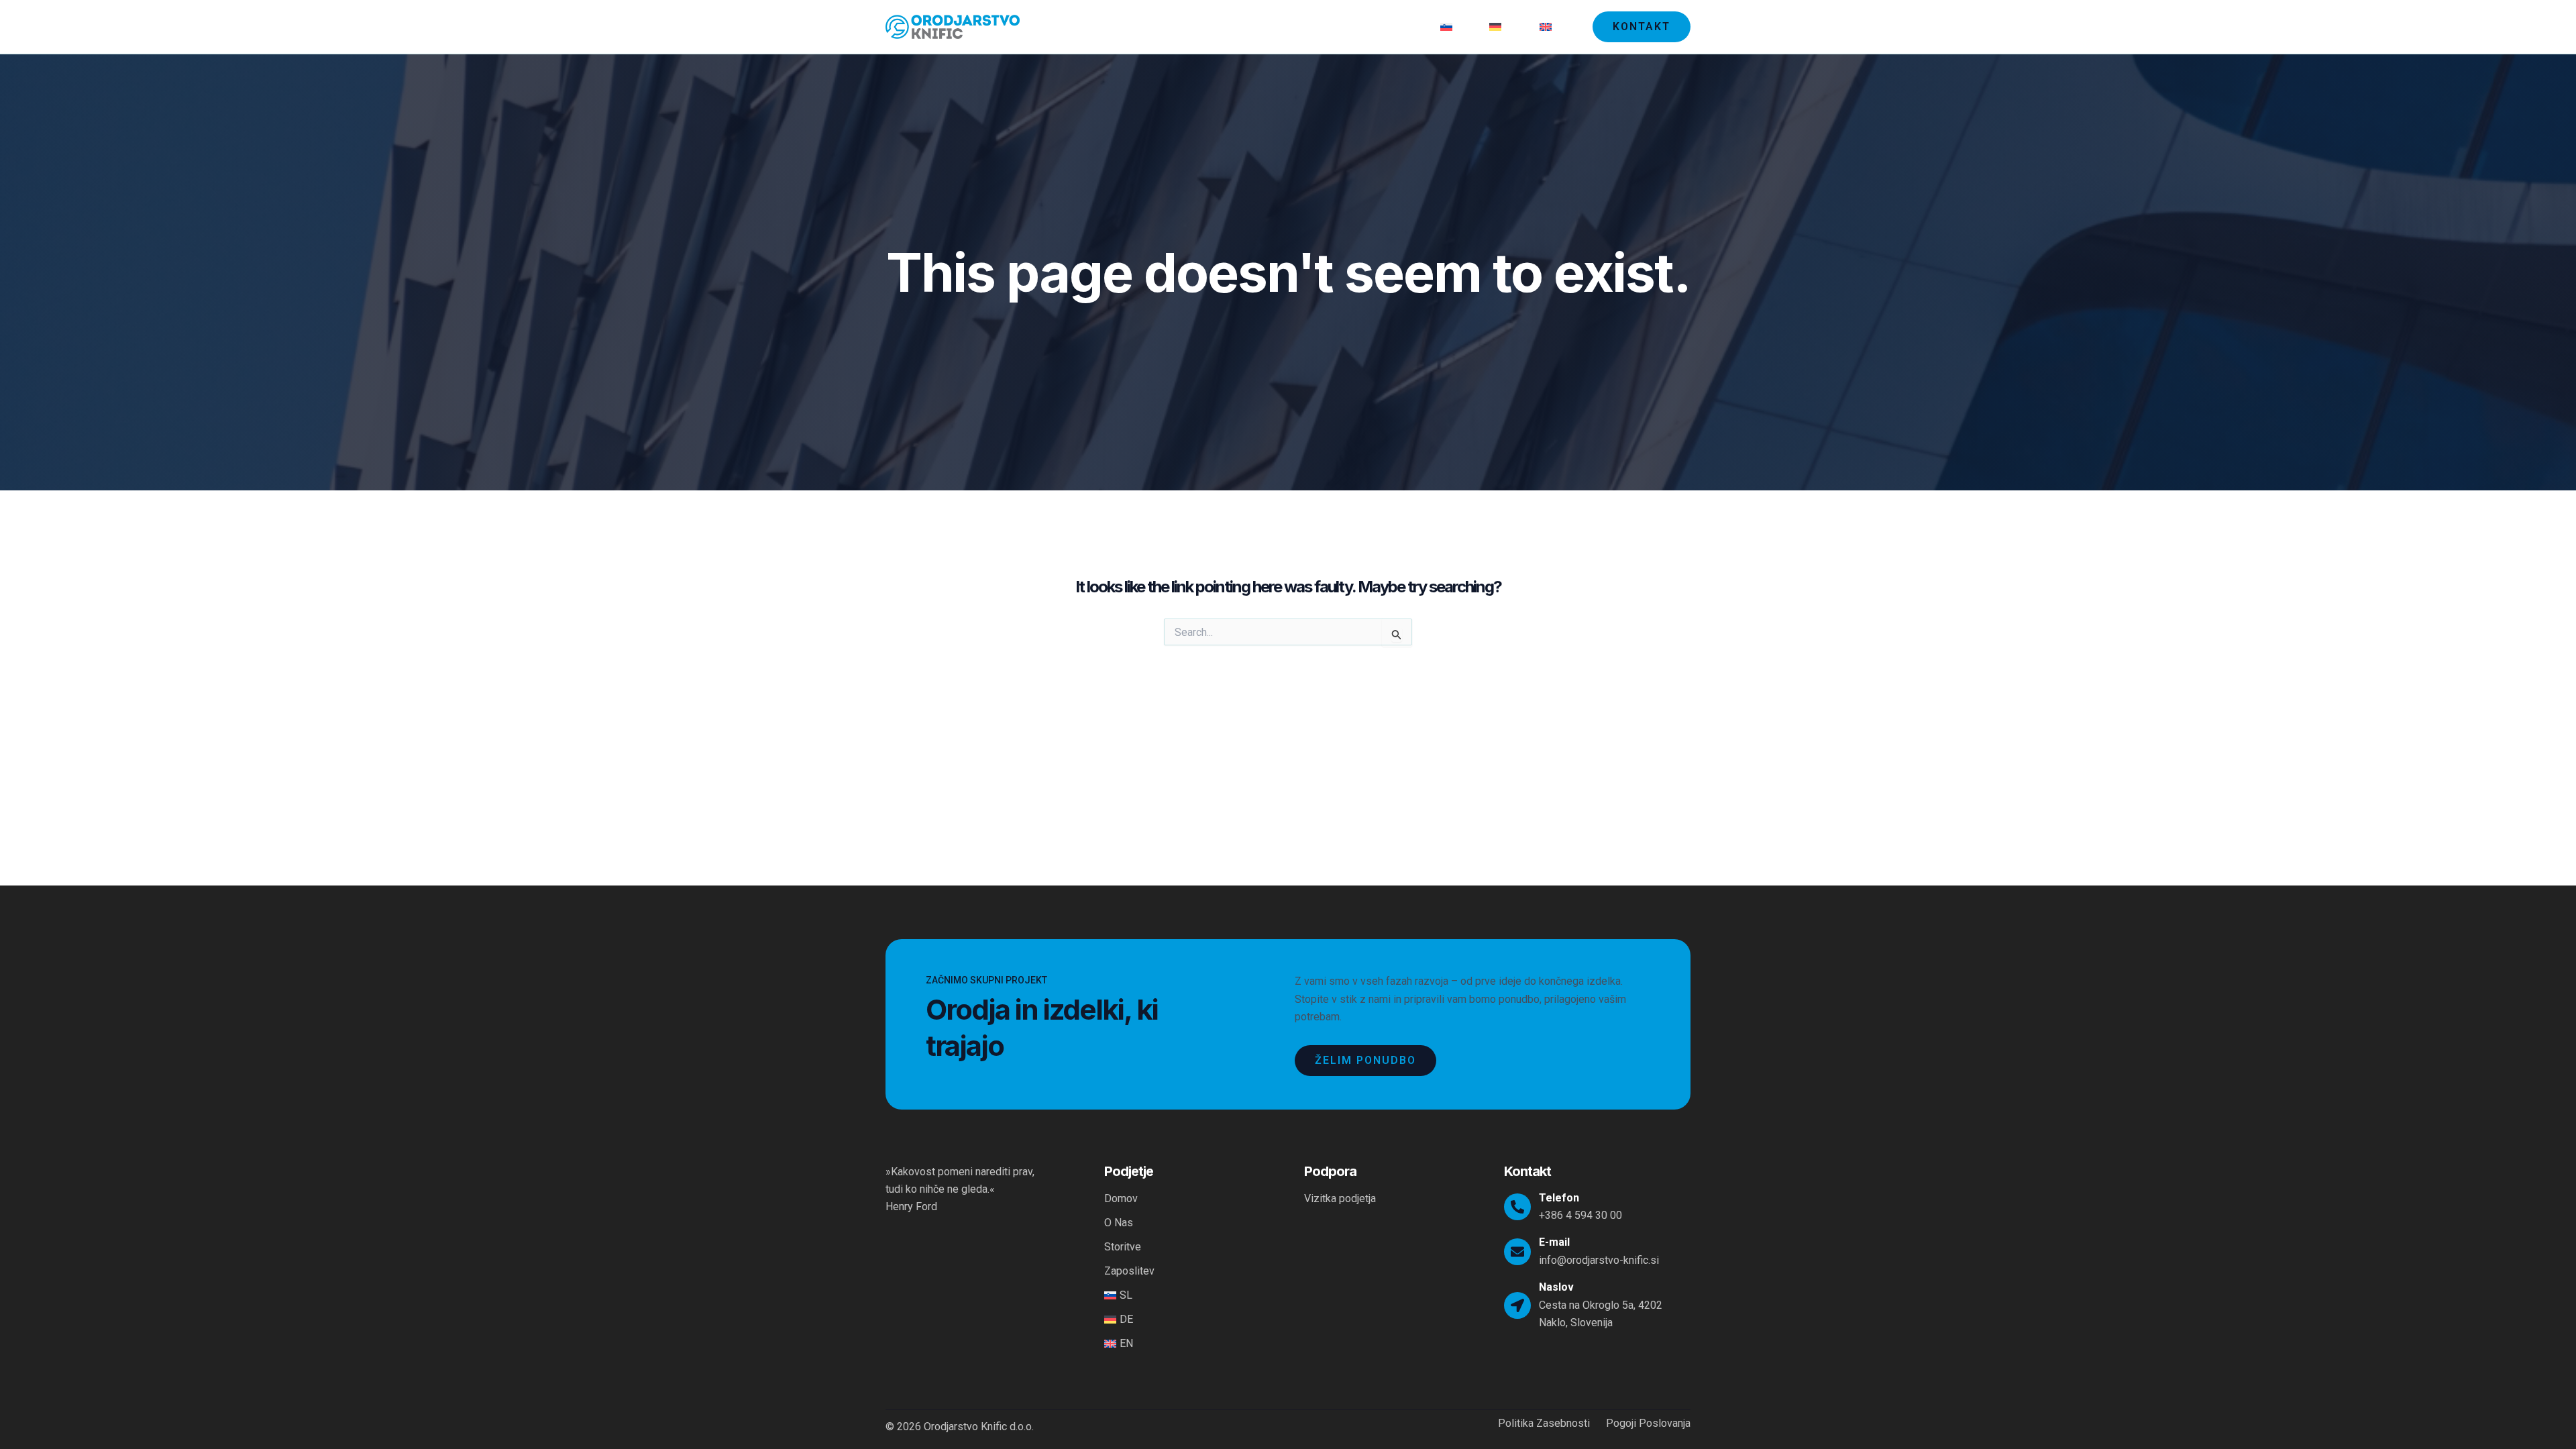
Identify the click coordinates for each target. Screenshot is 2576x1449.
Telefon (1559, 1198)
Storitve (1329, 26)
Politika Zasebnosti (1544, 1424)
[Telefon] (1517, 1207)
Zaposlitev (1394, 26)
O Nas (1274, 26)
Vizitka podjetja (1340, 1198)
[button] (1642, 27)
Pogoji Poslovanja (1648, 1424)
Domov (1222, 26)
